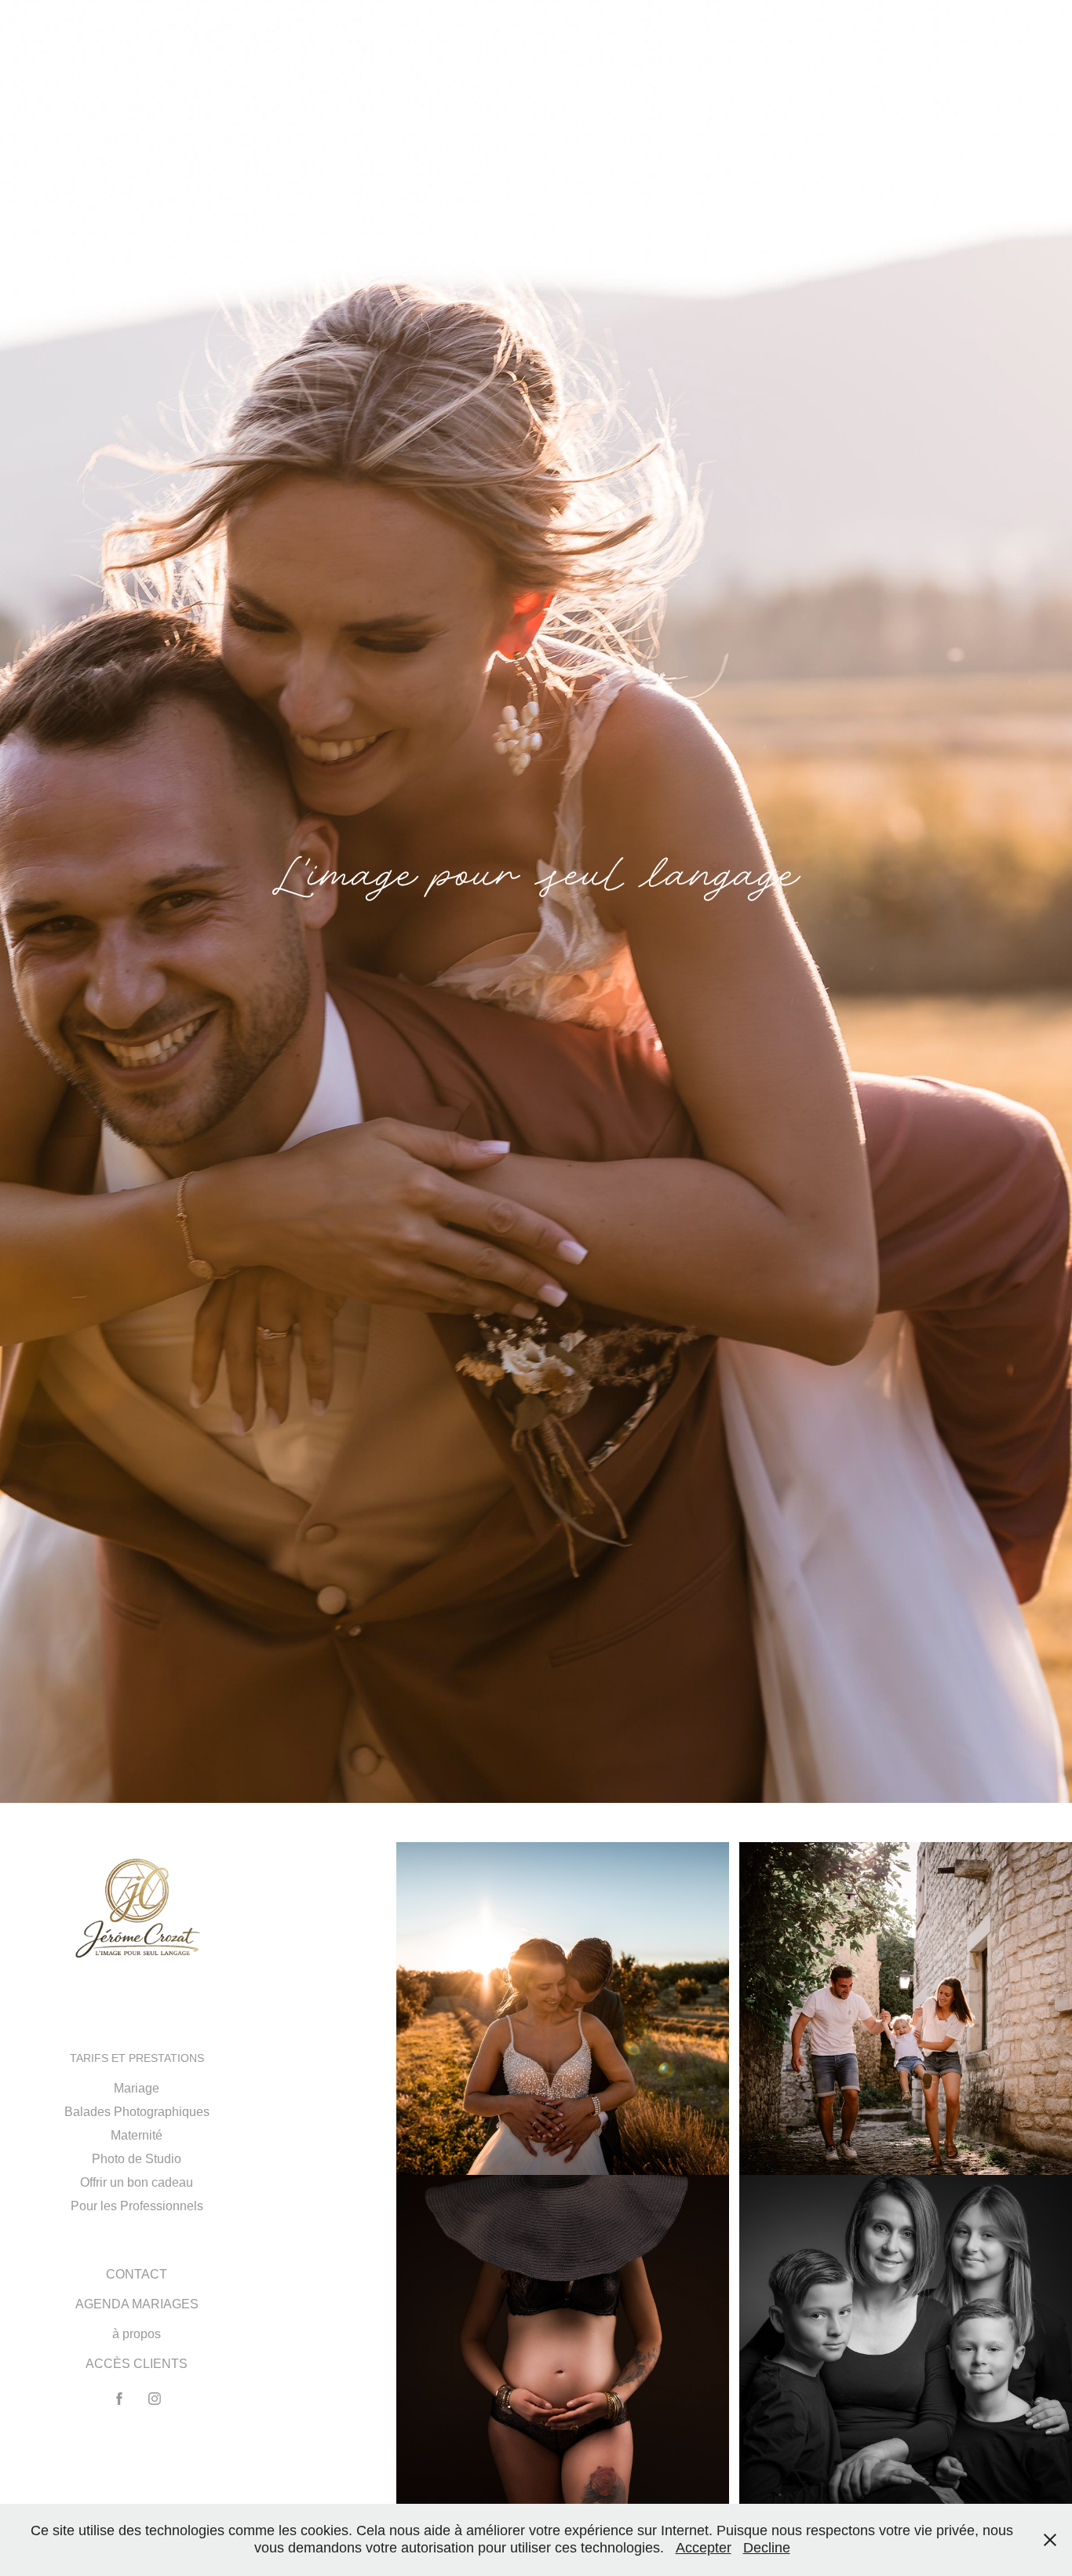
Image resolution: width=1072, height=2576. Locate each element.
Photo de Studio (137, 2159)
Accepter (704, 2548)
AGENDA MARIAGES (137, 2304)
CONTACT (137, 2274)
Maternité (137, 2135)
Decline (767, 2548)
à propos (137, 2334)
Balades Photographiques (137, 2112)
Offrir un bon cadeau (137, 2182)
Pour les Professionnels (137, 2206)
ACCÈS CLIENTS (137, 2364)
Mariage (137, 2088)
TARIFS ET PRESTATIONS (137, 2058)
